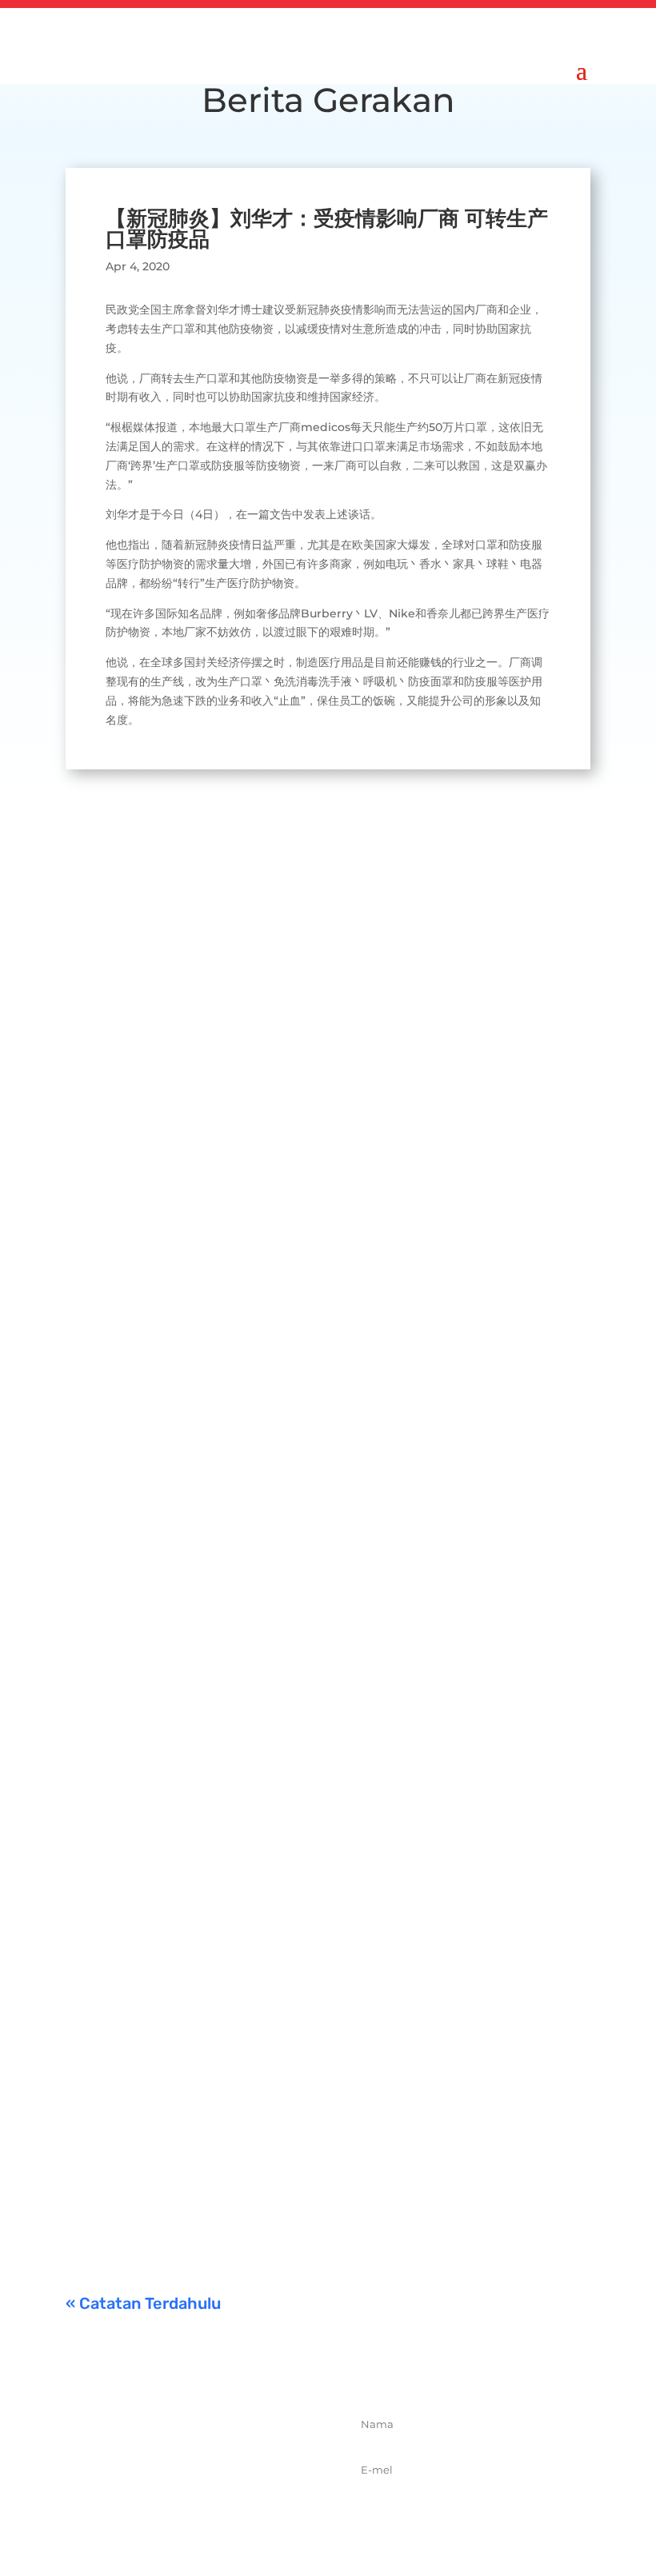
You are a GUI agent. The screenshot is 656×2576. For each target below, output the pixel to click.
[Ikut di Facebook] (150, 2513)
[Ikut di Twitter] (185, 2513)
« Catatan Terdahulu (143, 2303)
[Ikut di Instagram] (220, 2513)
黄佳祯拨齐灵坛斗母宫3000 (232, 1629)
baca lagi (106, 1031)
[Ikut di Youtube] (255, 2513)
